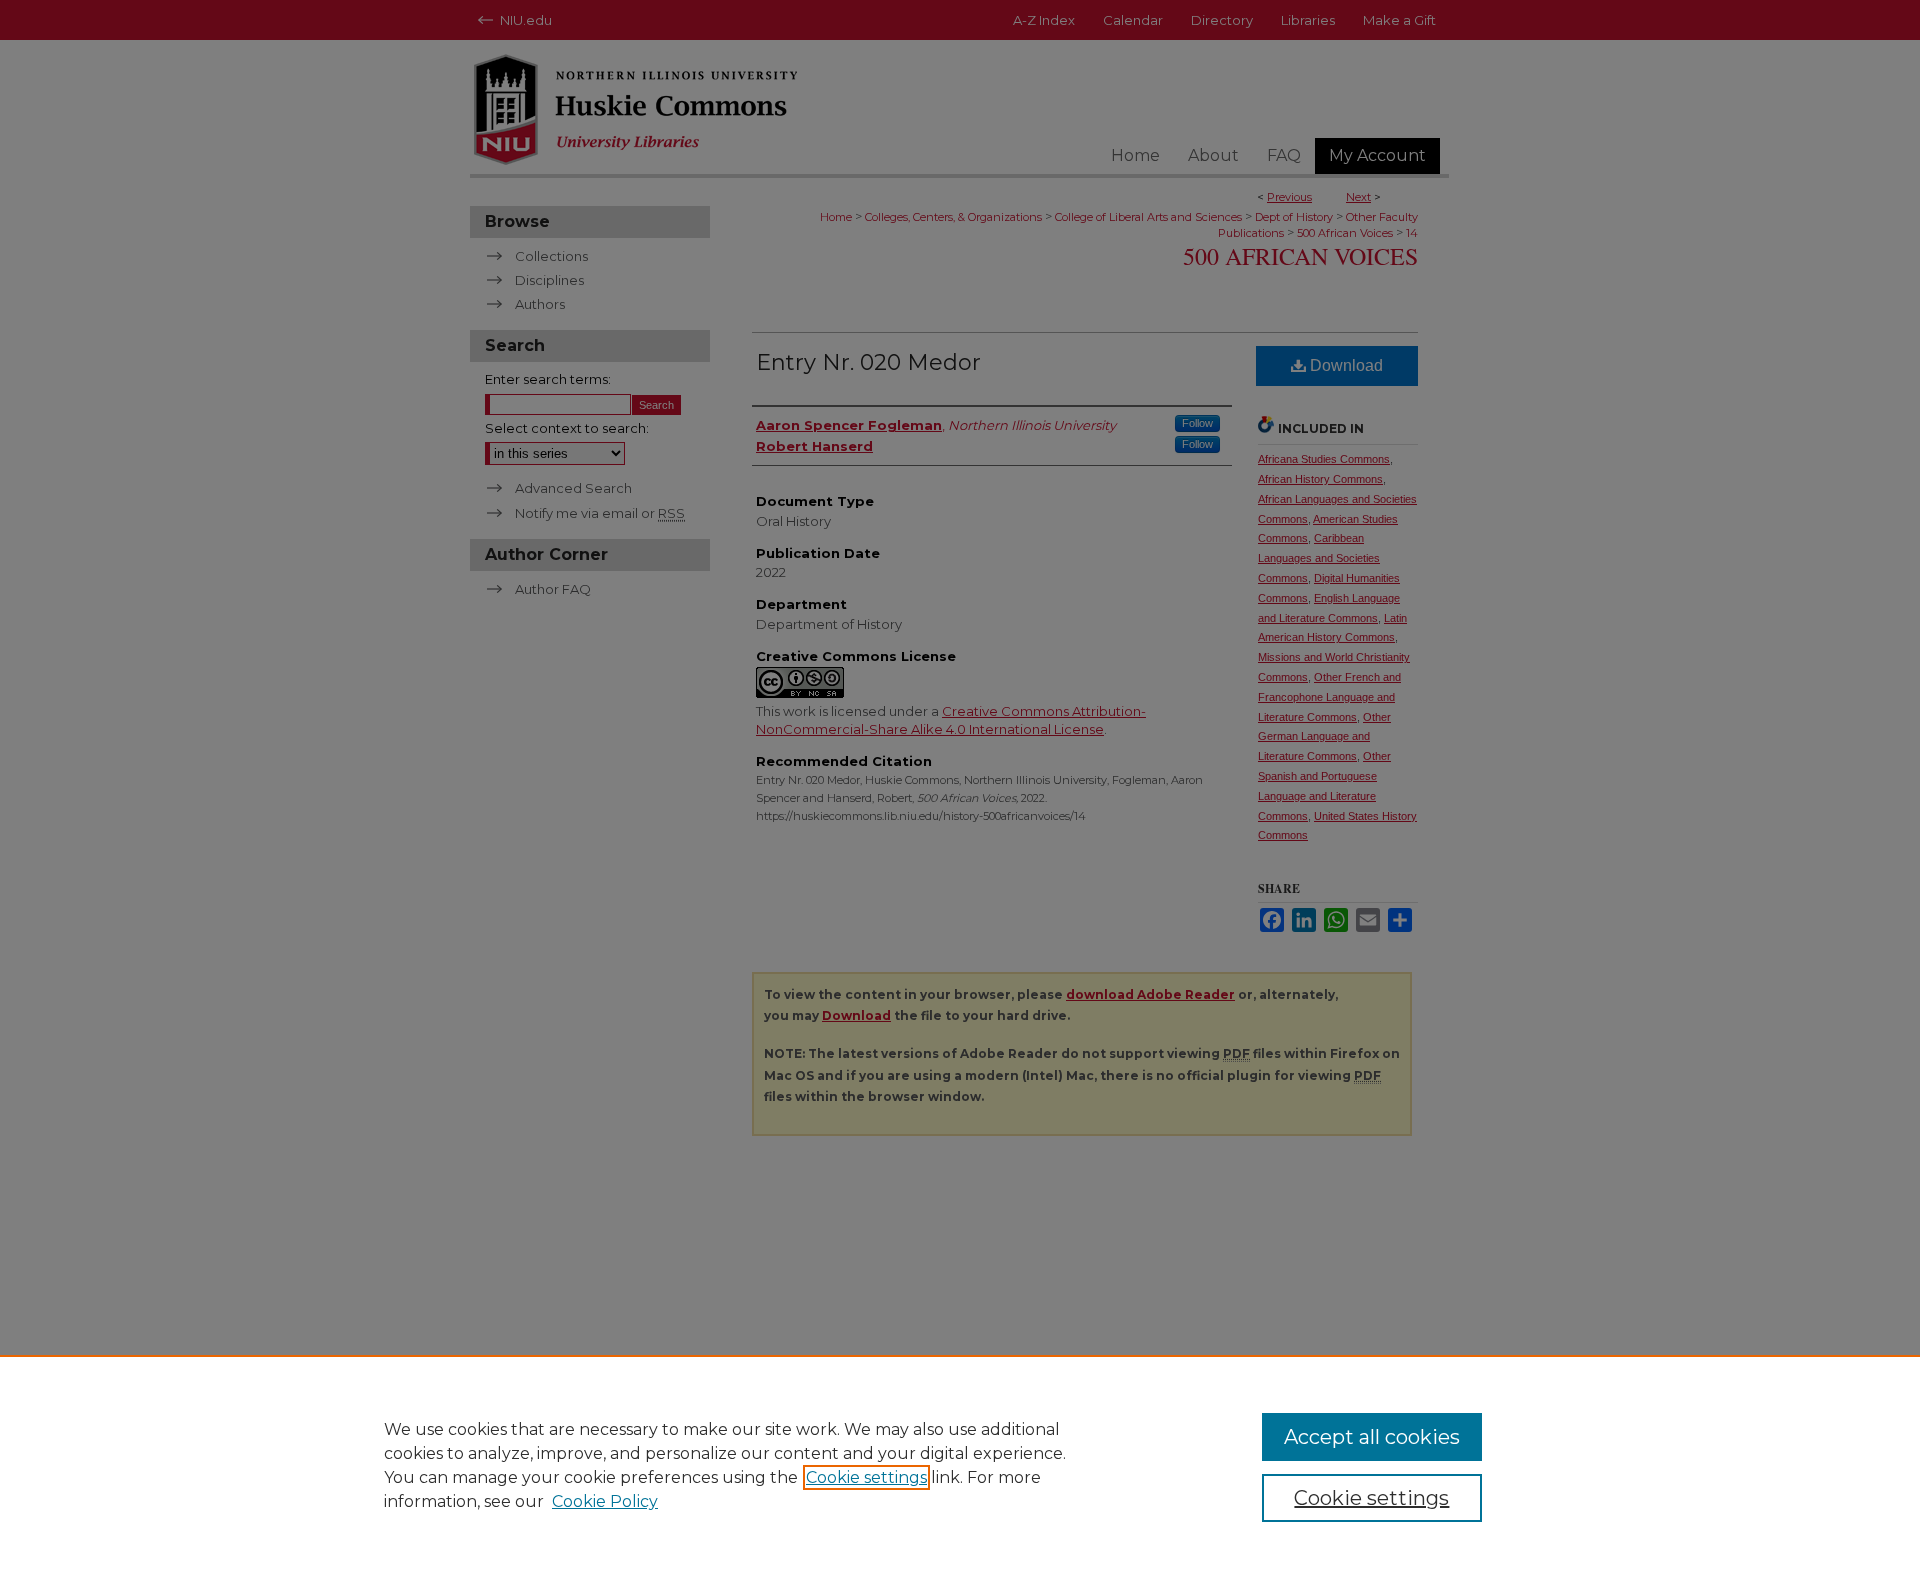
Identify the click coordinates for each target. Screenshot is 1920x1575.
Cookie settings (866, 1477)
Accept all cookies (1372, 1437)
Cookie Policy (605, 1501)
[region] (960, 1465)
